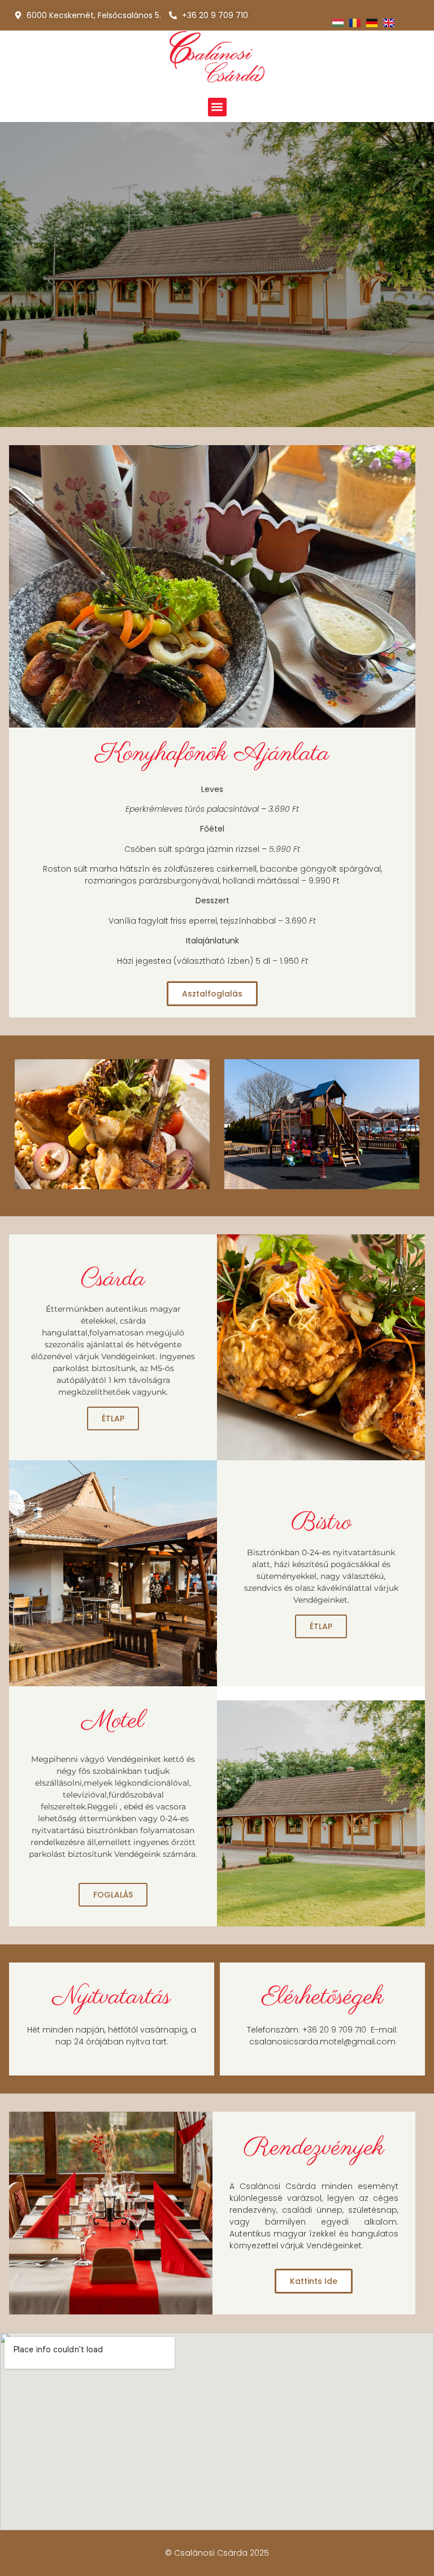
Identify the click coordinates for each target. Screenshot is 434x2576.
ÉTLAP (113, 1418)
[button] (217, 107)
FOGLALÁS (113, 1895)
